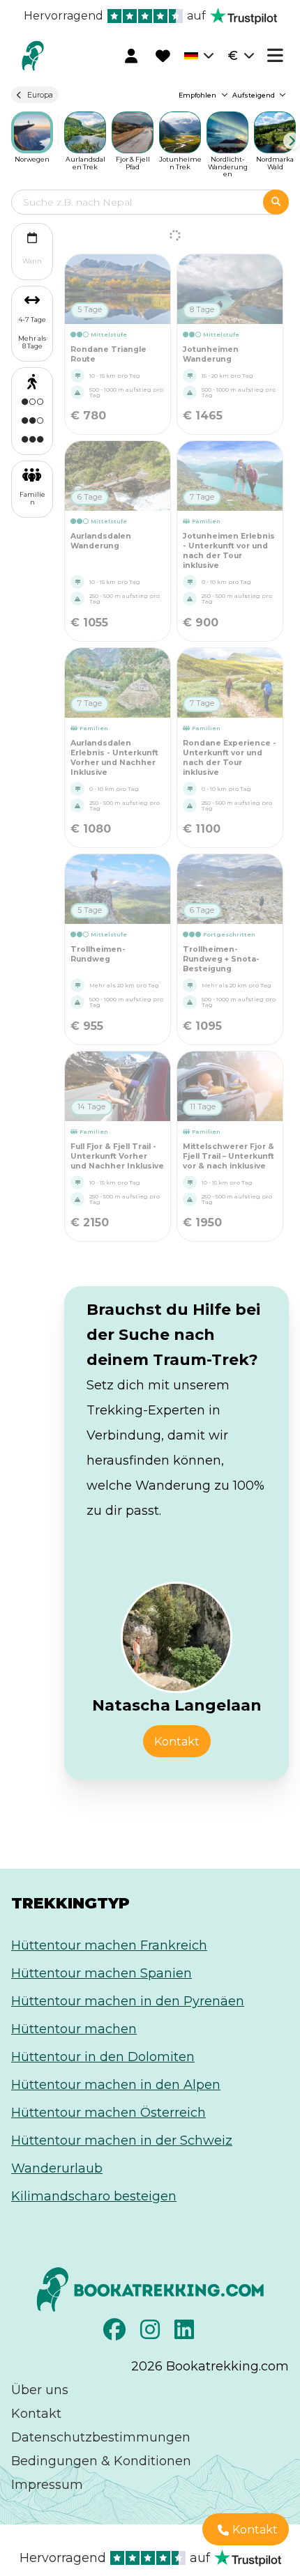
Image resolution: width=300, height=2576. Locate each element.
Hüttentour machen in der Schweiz (122, 2141)
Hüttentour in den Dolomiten (103, 2057)
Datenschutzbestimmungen (101, 2437)
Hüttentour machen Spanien (102, 1973)
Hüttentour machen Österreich (108, 2113)
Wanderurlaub (57, 2168)
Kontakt (36, 2414)
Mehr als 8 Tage (32, 342)
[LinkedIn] (186, 2334)
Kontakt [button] (177, 1742)
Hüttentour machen (74, 2029)
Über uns (40, 2390)
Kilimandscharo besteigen (94, 2196)
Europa (40, 95)
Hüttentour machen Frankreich (109, 1945)
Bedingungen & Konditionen (101, 2461)
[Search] (276, 202)
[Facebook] (116, 2334)
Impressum (47, 2485)
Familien (32, 498)
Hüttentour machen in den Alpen (116, 2085)
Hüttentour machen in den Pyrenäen (128, 2001)
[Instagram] (152, 2334)
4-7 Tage (32, 319)
